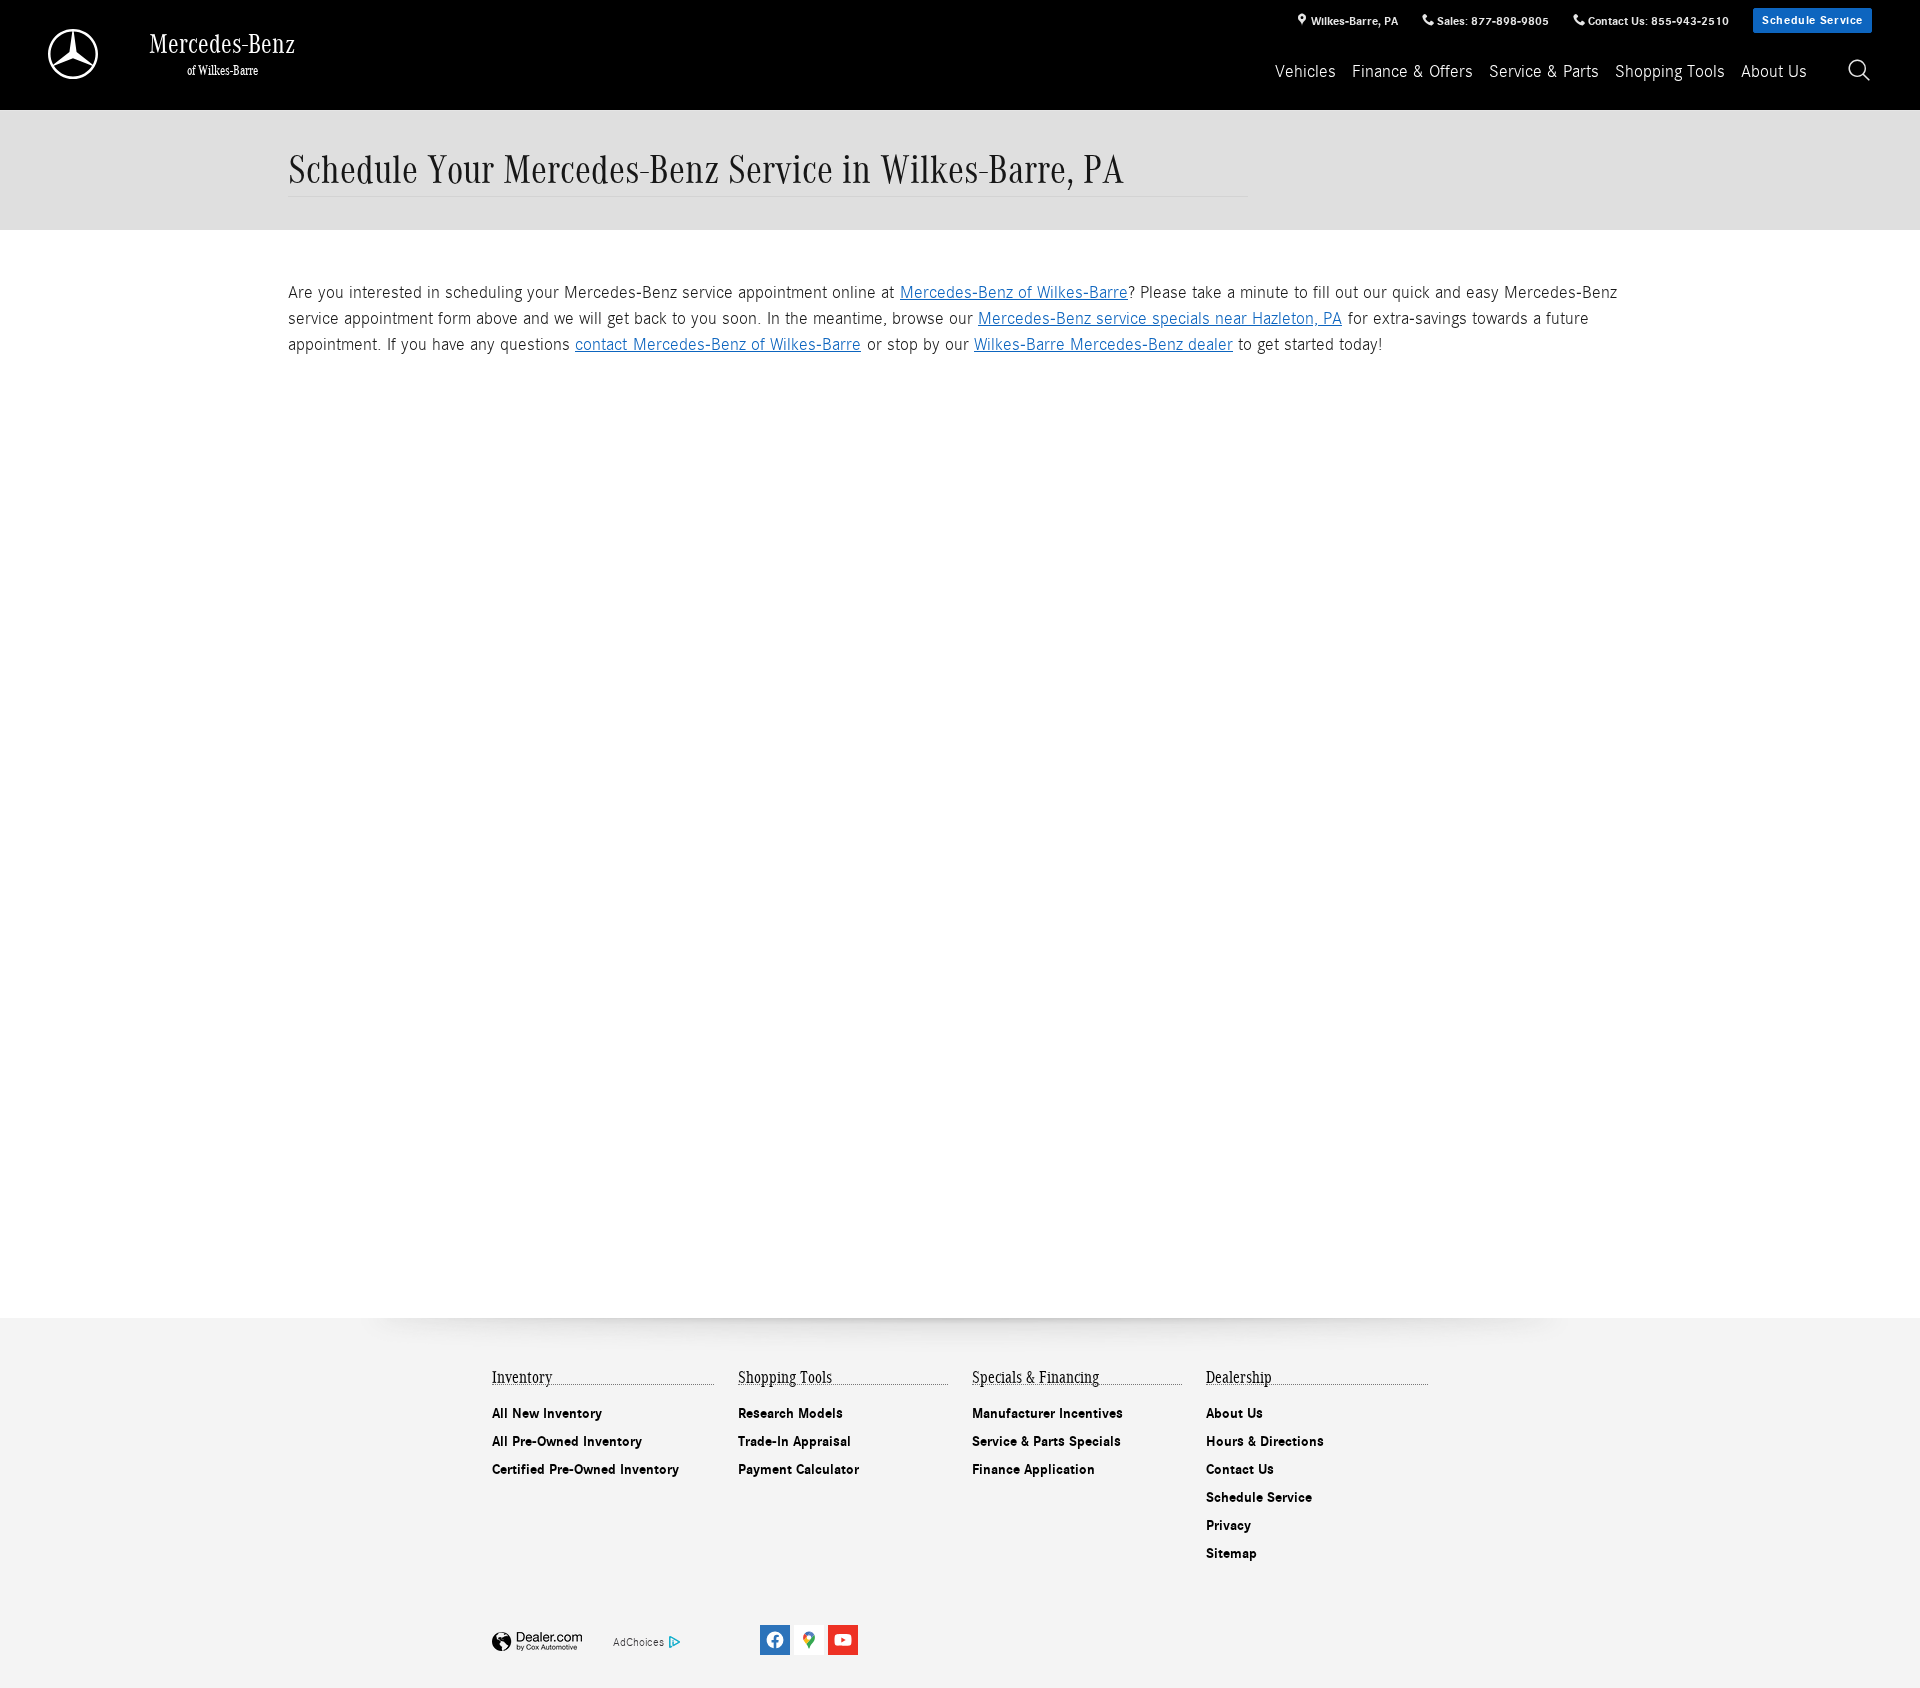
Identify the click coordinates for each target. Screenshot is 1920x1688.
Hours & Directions (1265, 1441)
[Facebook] (775, 1640)
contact (604, 344)
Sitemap (1231, 1553)
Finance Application (1033, 1469)
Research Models (790, 1413)
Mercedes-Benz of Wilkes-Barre (1014, 292)
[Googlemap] (809, 1640)
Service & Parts (1544, 71)
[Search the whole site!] (1860, 71)
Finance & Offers (1412, 71)
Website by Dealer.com (537, 1642)
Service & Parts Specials (1046, 1441)
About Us (1774, 71)
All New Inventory (547, 1413)
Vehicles (1305, 71)
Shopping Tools (1670, 71)
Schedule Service (1812, 20)
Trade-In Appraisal (794, 1441)
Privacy (1228, 1525)
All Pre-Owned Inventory (567, 1441)
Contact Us (1240, 1469)
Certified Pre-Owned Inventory (585, 1469)
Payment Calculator (798, 1469)
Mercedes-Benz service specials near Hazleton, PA (1160, 318)
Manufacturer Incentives (1047, 1413)
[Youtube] (843, 1640)
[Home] (74, 54)
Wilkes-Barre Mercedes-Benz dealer (1103, 344)
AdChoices (638, 1642)
